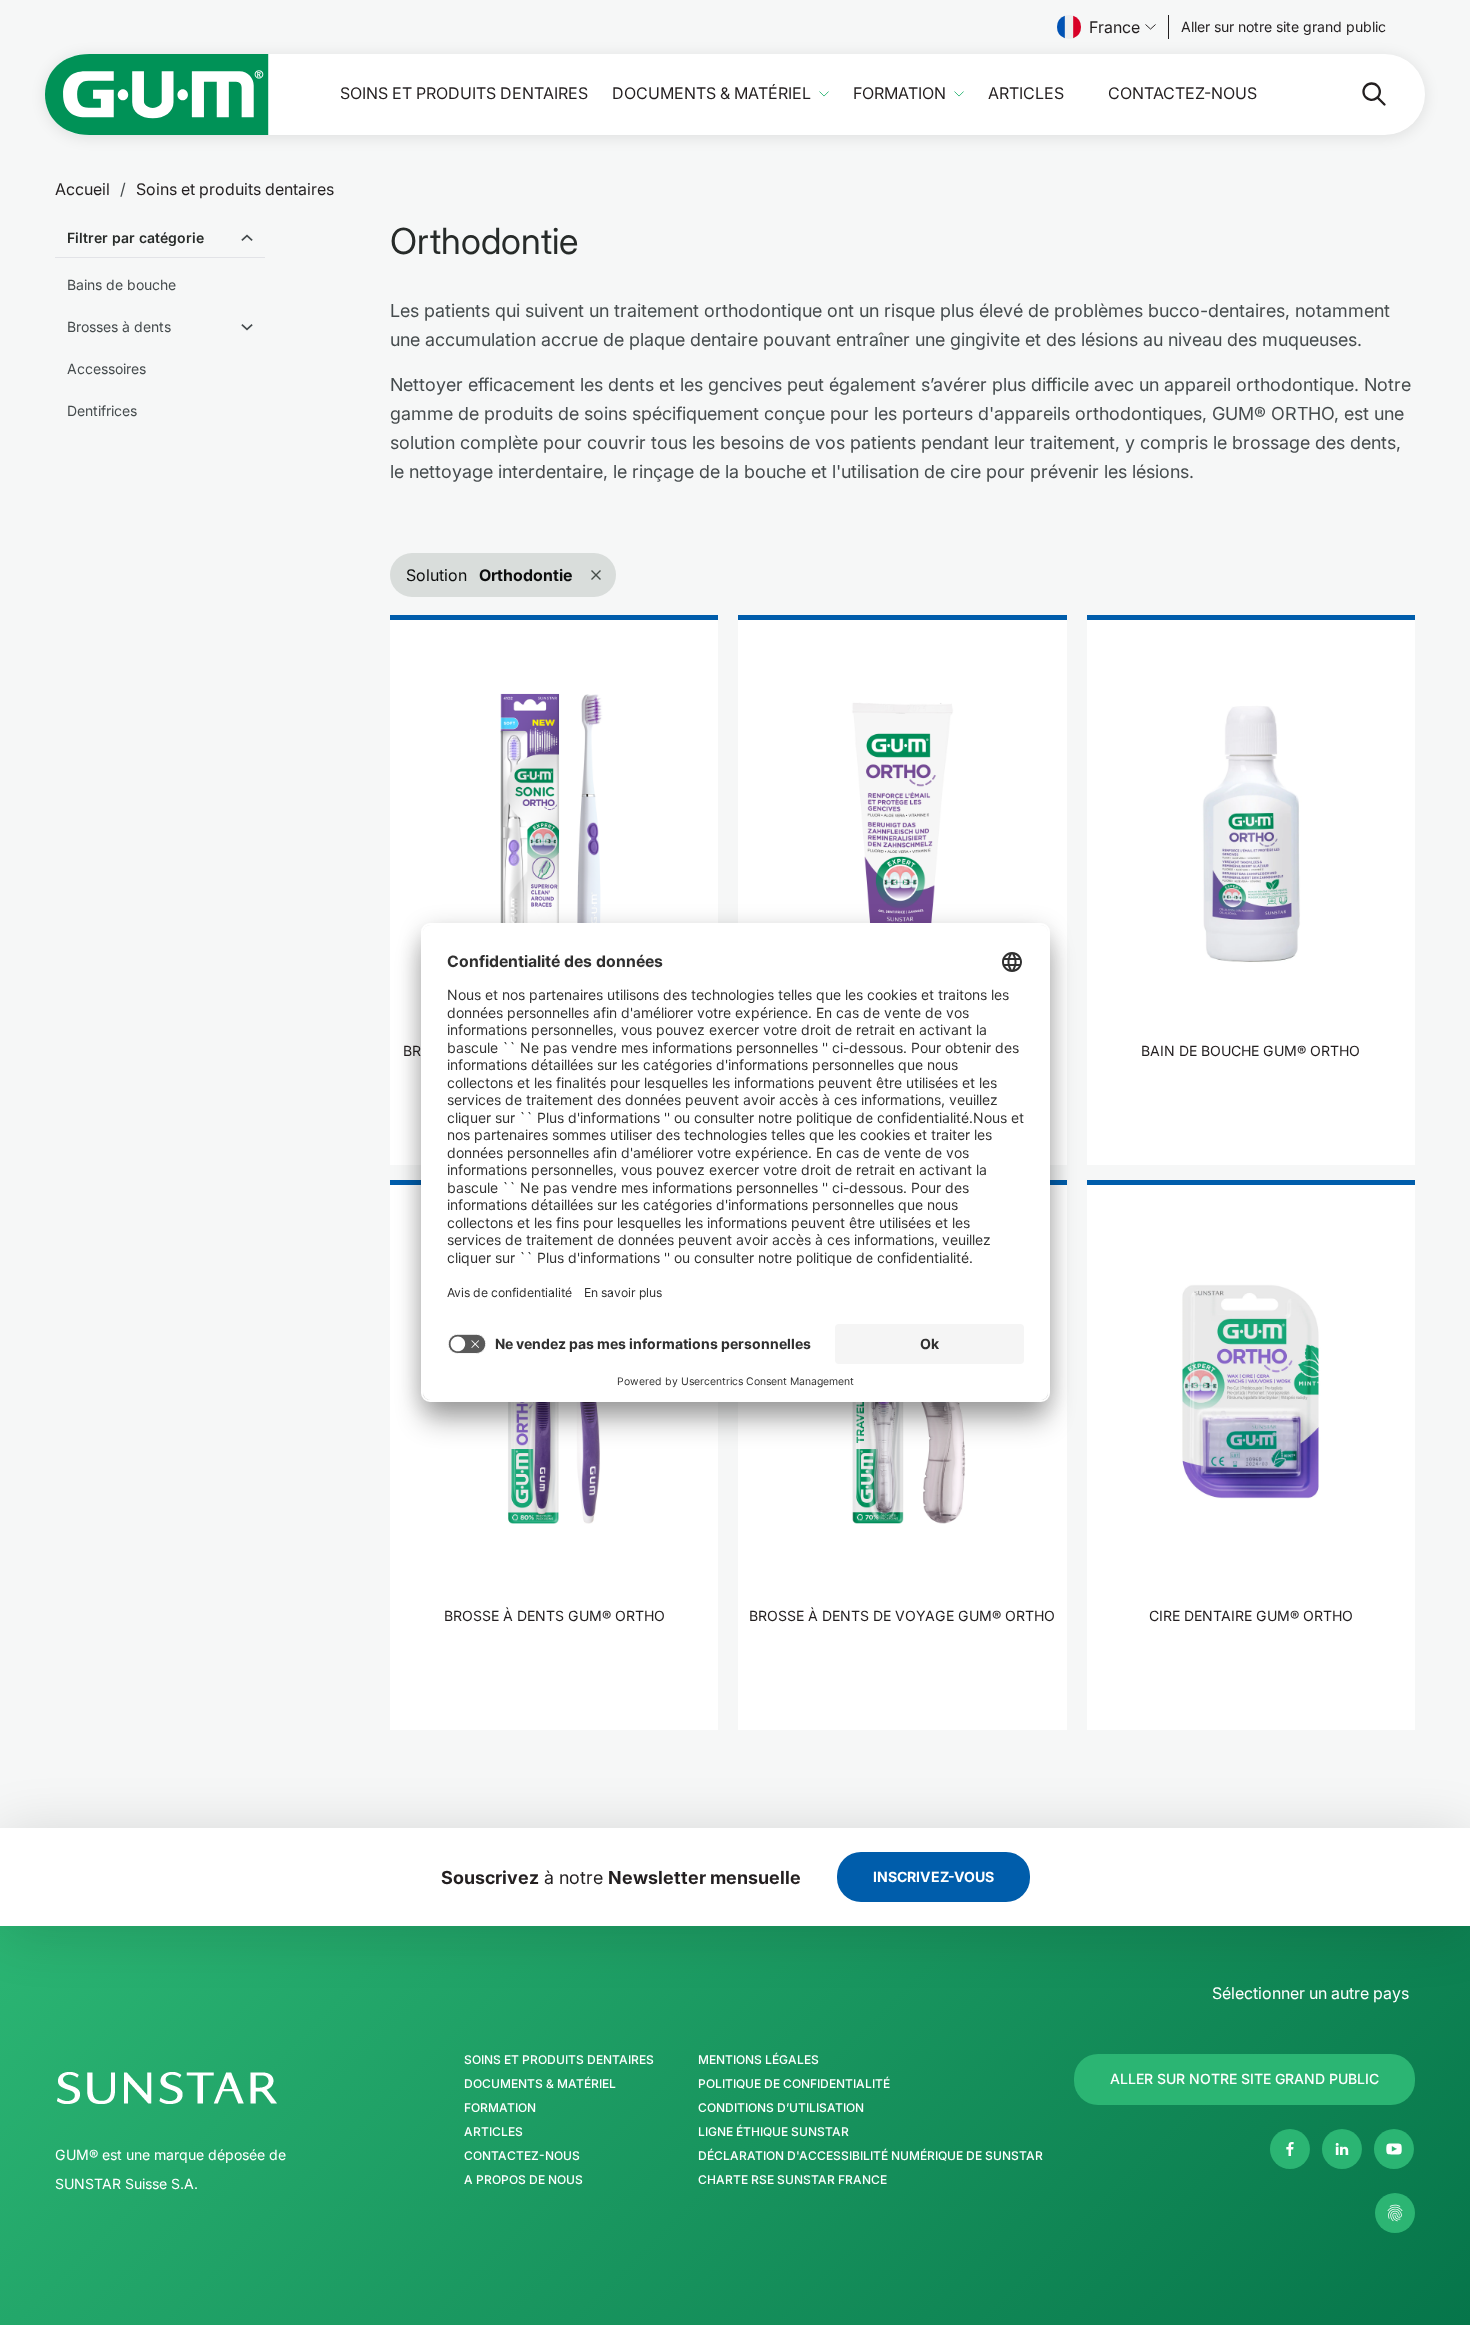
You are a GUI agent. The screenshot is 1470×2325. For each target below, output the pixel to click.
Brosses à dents (119, 326)
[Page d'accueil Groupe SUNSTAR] (228, 2088)
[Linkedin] (1342, 2149)
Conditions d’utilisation (781, 2108)
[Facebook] (1290, 2149)
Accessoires (106, 368)
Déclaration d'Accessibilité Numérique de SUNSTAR (870, 2156)
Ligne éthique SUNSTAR (773, 2132)
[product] (554, 890)
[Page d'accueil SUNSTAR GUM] (157, 94)
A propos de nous (523, 2180)
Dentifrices (102, 410)
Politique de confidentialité (794, 2084)
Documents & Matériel (711, 93)
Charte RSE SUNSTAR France (792, 2180)
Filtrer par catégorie (135, 237)
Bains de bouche (121, 284)
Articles (1026, 93)
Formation (899, 93)
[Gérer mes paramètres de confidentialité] (1395, 2213)
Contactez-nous (1182, 93)
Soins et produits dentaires (464, 93)
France (1114, 27)
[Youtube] (1394, 2149)
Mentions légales (758, 2060)
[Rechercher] (1358, 94)
